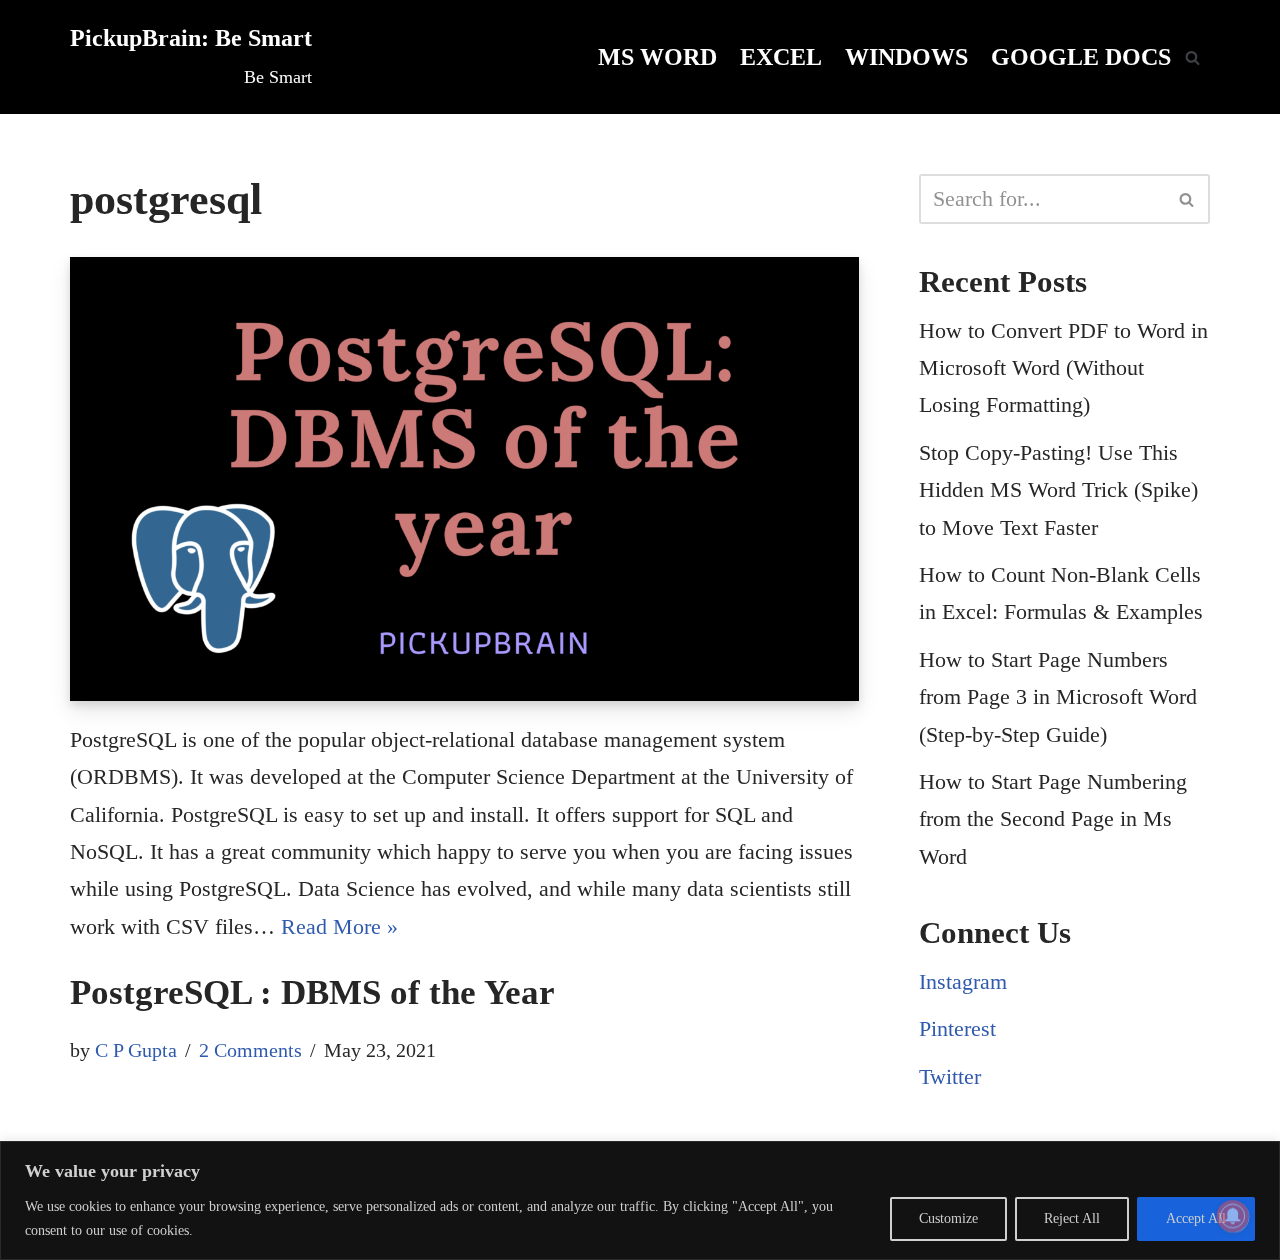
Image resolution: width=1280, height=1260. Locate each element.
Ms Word (657, 56)
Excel (781, 56)
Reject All (1072, 1218)
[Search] (1192, 57)
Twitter (950, 1076)
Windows (906, 56)
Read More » (339, 926)
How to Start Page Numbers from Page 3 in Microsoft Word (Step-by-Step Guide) (1058, 697)
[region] (640, 1200)
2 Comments (250, 1050)
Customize (948, 1218)
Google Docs (1081, 56)
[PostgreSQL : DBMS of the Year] (464, 479)
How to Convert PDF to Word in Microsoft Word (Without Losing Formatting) (1063, 368)
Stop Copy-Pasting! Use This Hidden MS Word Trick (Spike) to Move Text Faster (1058, 490)
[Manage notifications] (1233, 1216)
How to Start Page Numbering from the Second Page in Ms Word (1053, 819)
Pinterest (957, 1028)
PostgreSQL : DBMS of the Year (312, 992)
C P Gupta (136, 1050)
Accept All (1196, 1218)
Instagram (963, 981)
